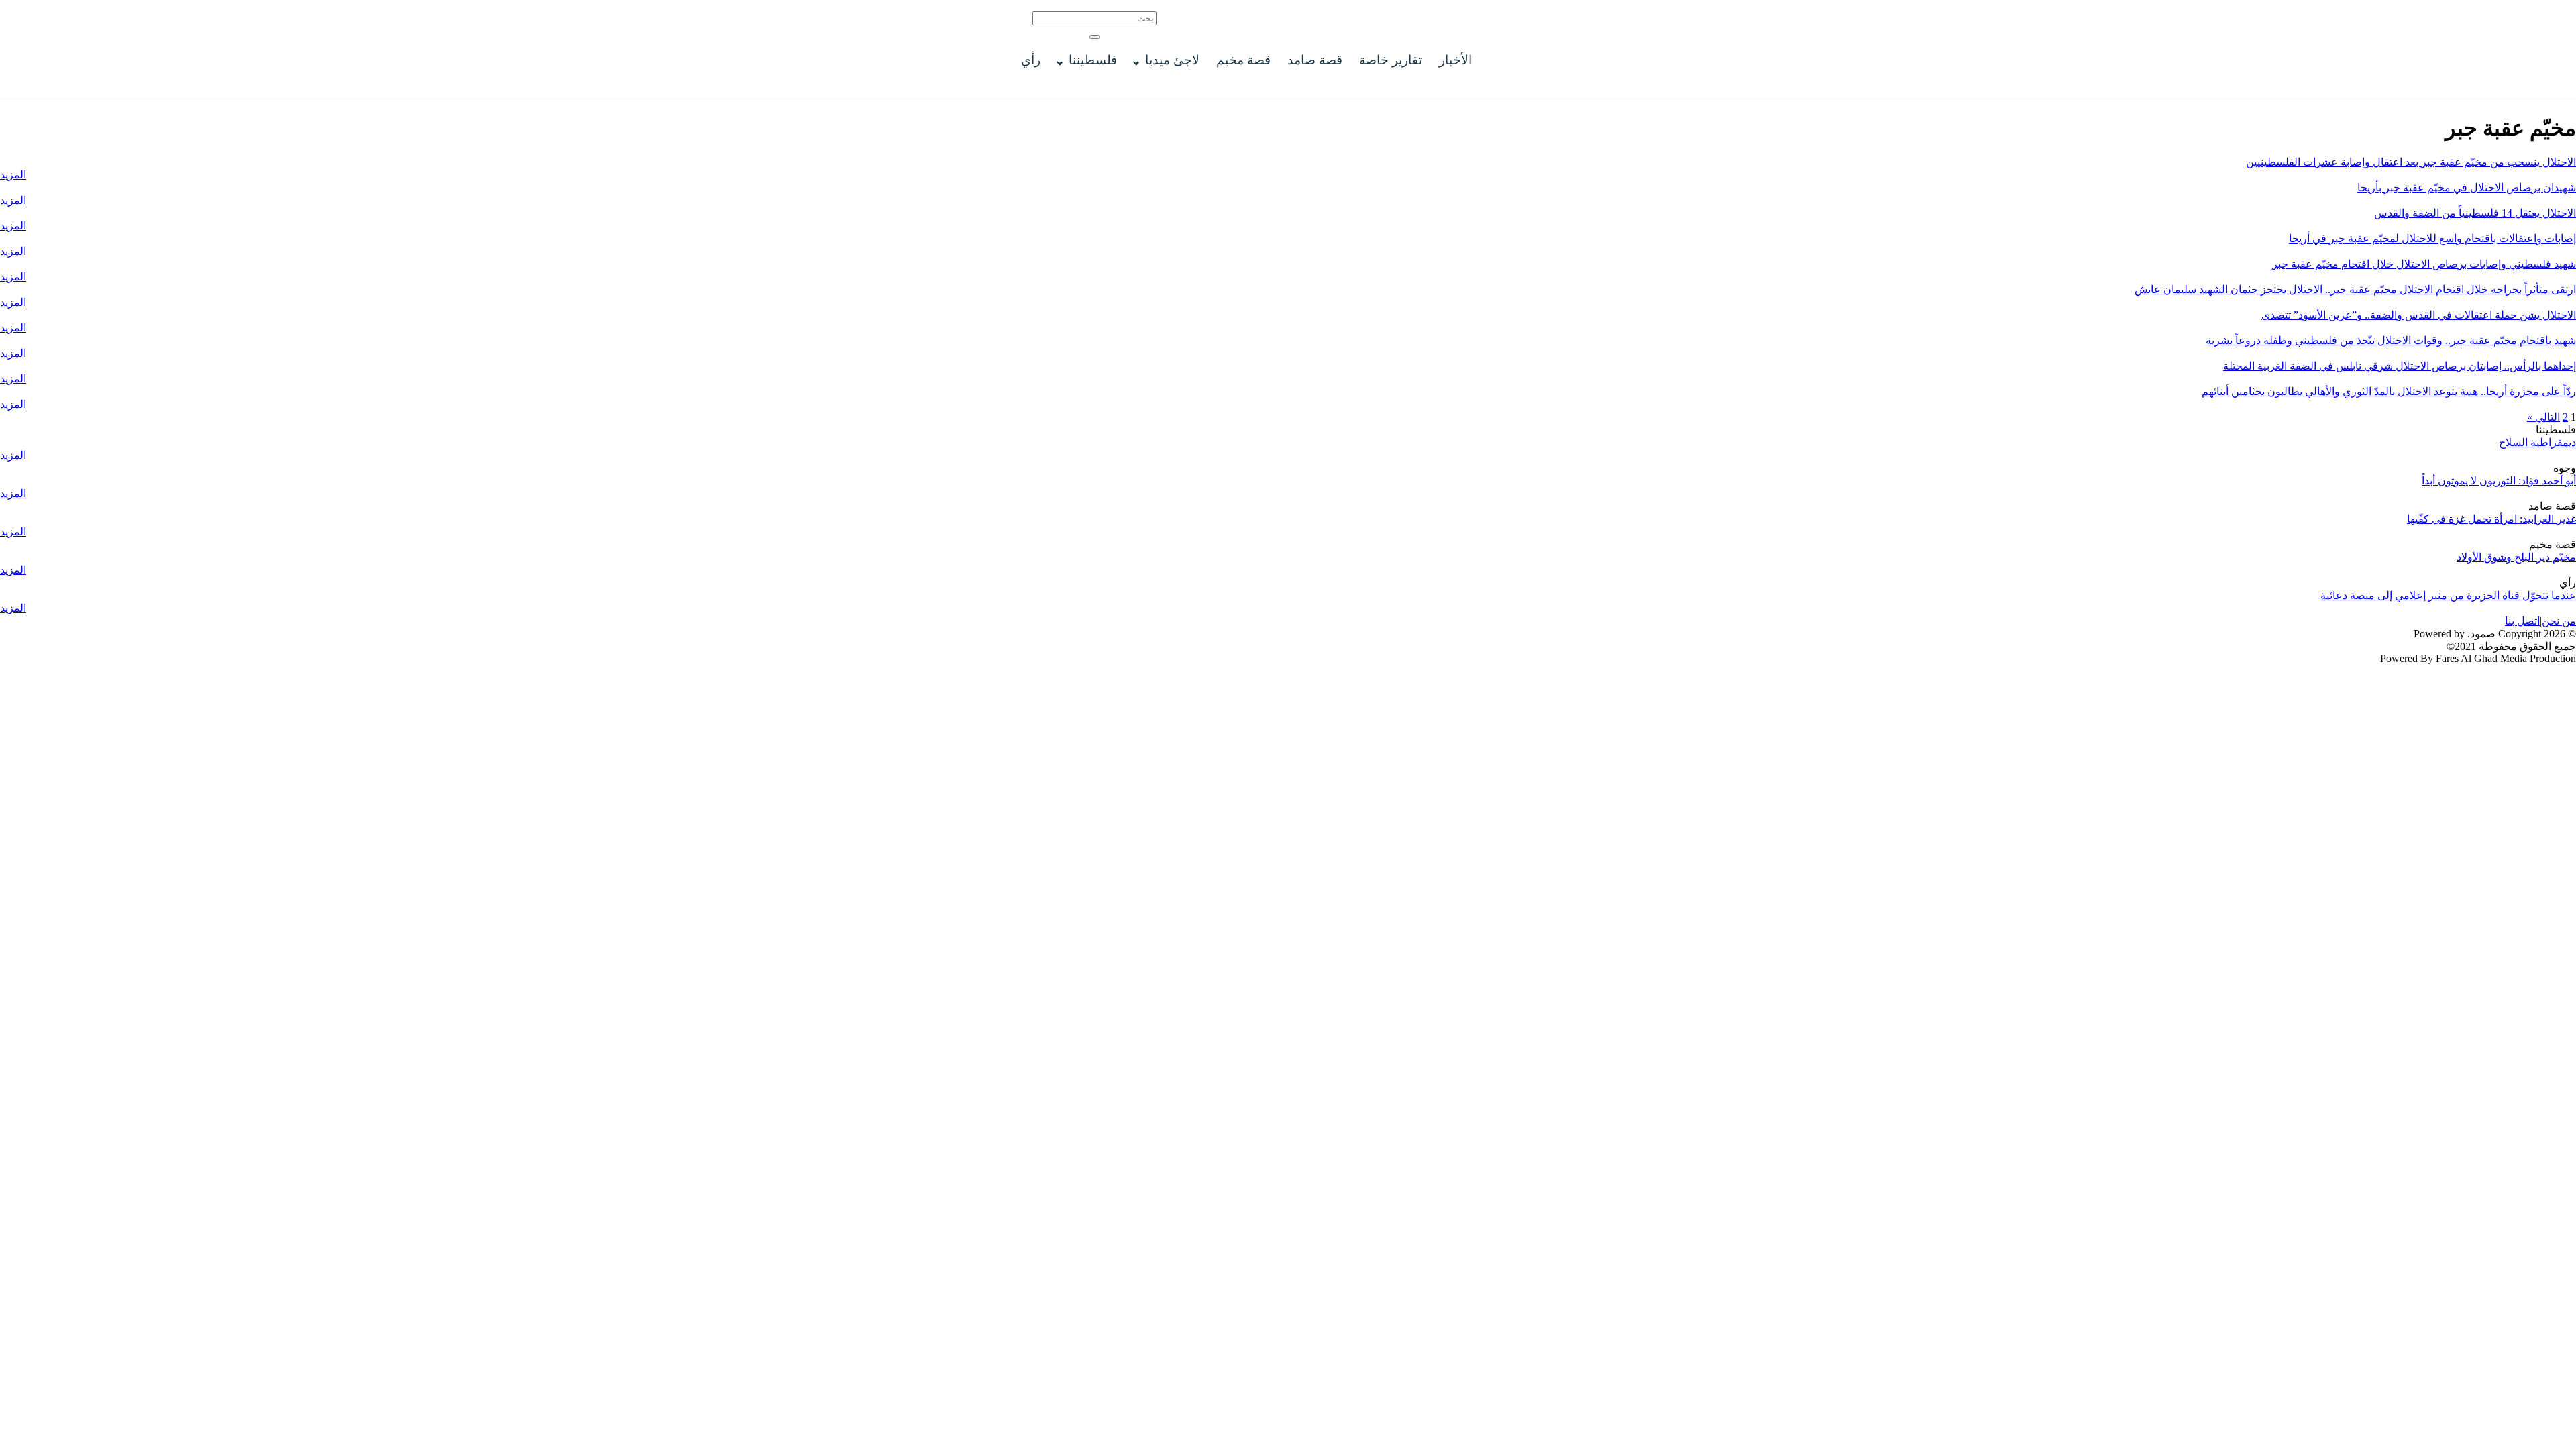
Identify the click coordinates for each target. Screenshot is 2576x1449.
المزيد (13, 175)
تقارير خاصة (1391, 60)
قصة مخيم (1243, 60)
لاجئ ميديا (1172, 60)
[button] (1095, 37)
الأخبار (1455, 60)
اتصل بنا (2522, 621)
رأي (1031, 60)
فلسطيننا (1093, 60)
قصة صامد (1315, 60)
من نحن (2559, 621)
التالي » (2543, 417)
